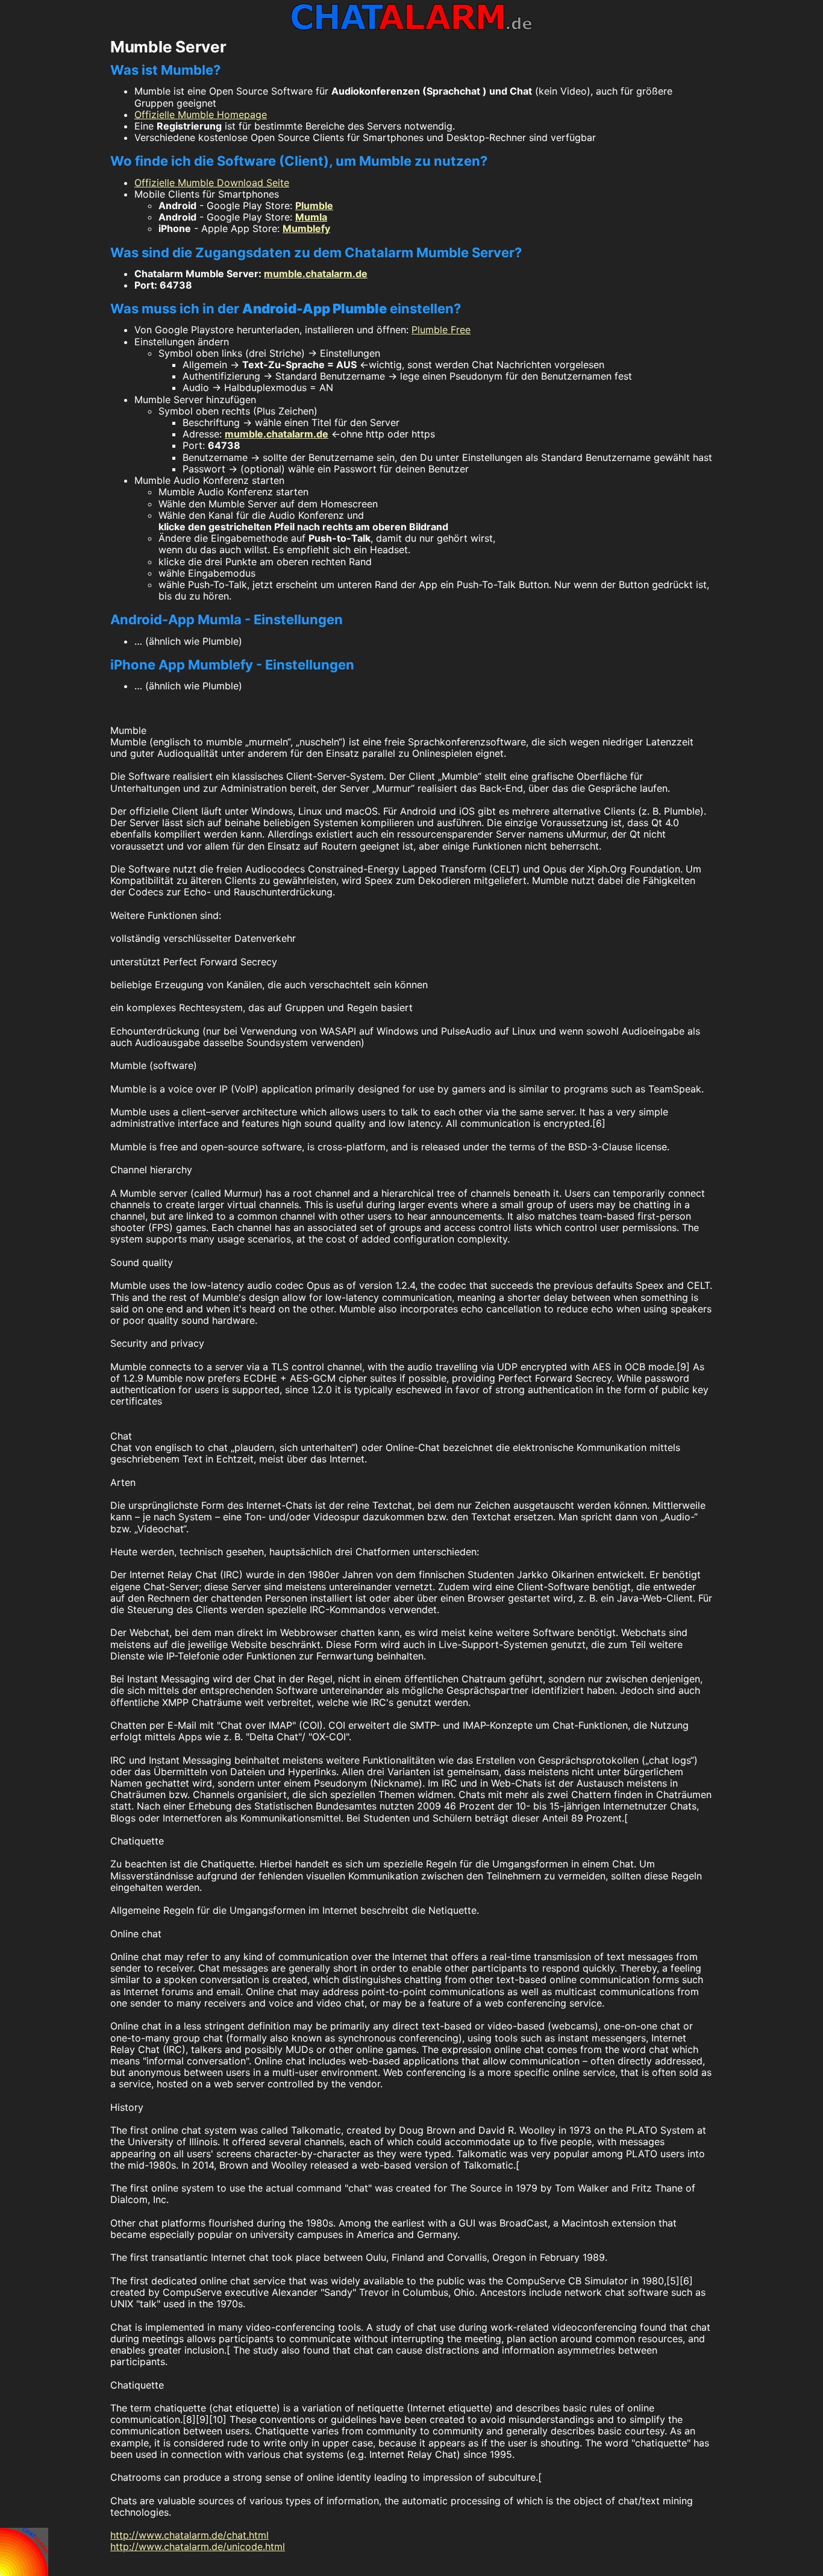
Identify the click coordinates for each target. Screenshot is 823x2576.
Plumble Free (441, 330)
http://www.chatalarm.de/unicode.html (198, 2546)
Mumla (311, 217)
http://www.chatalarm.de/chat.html (189, 2535)
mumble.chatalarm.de (316, 274)
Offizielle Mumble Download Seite (212, 183)
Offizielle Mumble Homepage (201, 114)
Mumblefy (306, 228)
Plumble (314, 205)
